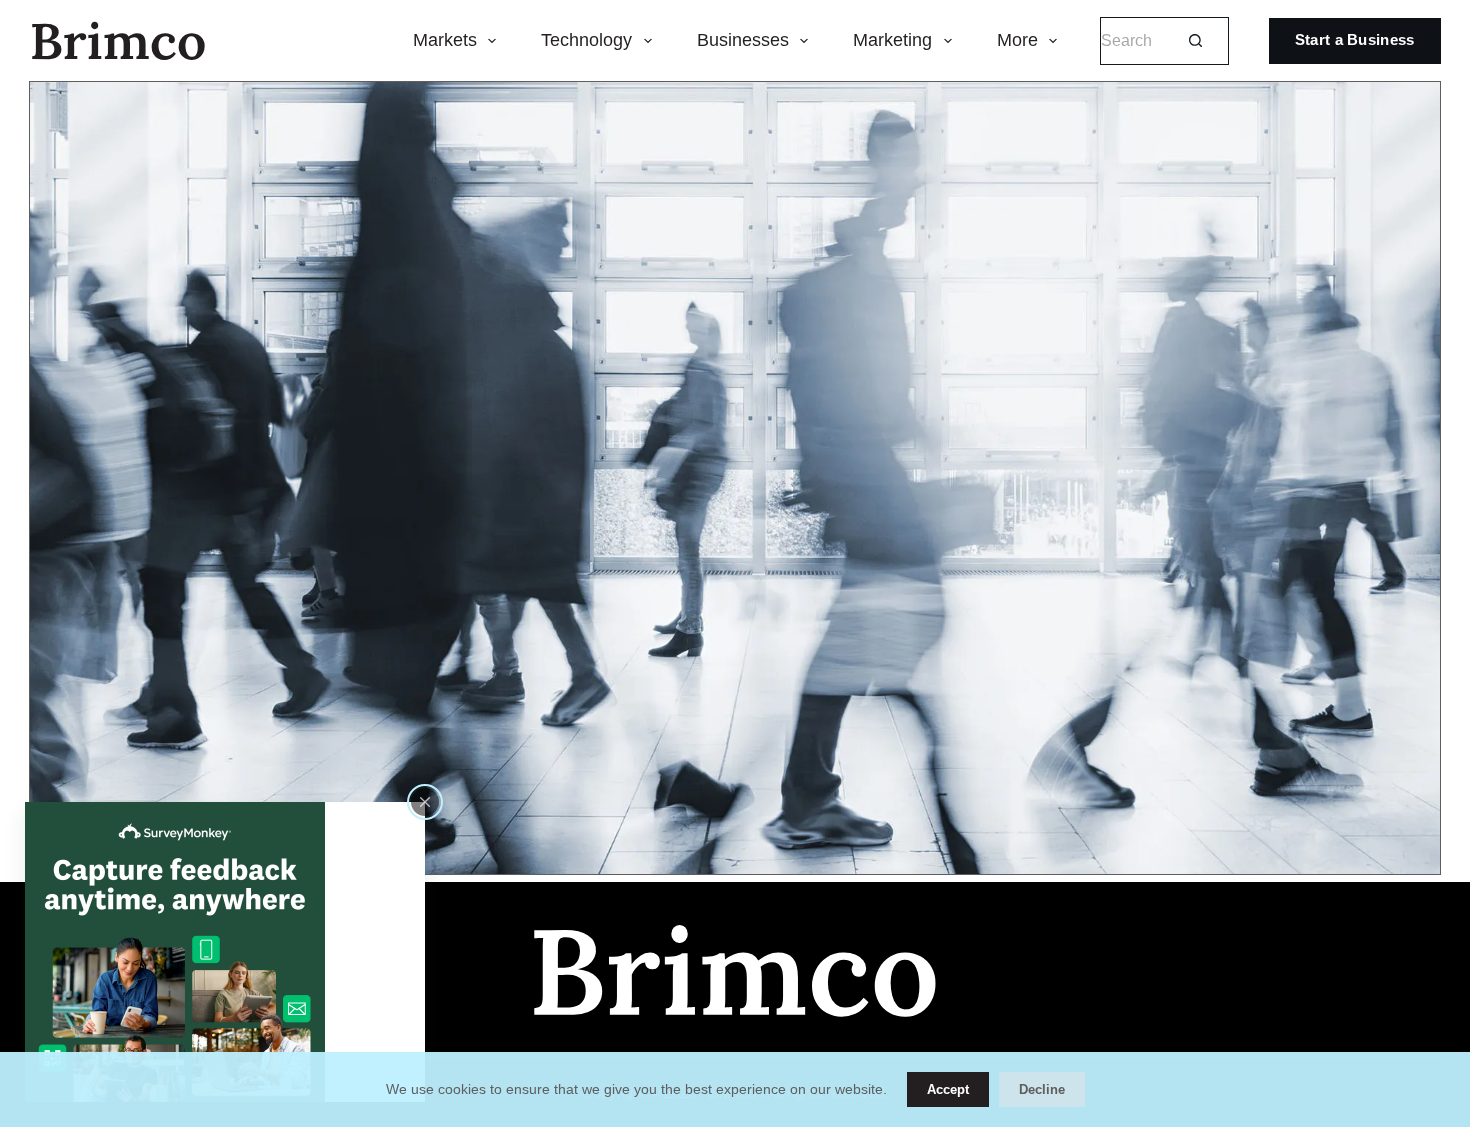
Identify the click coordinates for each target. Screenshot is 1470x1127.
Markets (445, 40)
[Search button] (1195, 40)
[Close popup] (425, 802)
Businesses (743, 40)
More (1017, 40)
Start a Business (1355, 39)
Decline (1042, 1089)
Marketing (892, 40)
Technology (586, 40)
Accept (948, 1089)
